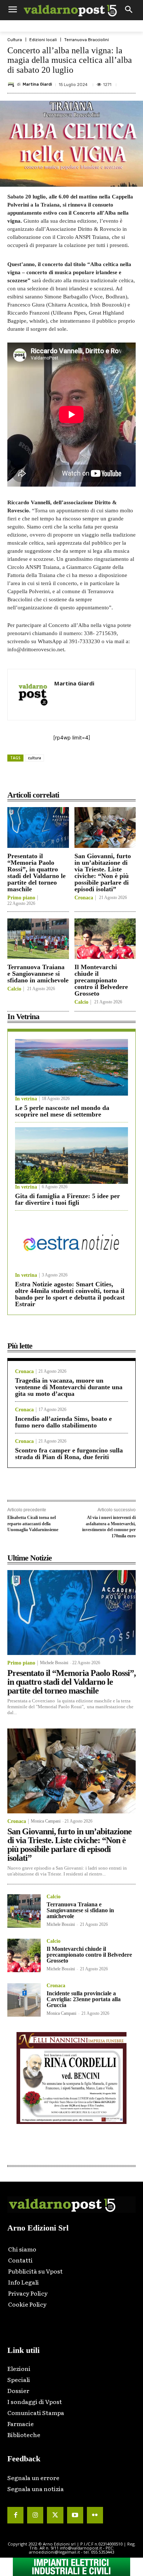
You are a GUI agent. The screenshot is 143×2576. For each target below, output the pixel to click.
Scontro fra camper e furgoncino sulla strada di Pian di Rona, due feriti (69, 1454)
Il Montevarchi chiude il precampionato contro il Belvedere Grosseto (101, 980)
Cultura (15, 40)
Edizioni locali (43, 40)
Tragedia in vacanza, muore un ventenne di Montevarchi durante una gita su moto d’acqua (69, 1387)
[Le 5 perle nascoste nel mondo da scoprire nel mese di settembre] (71, 1067)
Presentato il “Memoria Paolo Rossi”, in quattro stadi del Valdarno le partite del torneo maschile (36, 873)
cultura (34, 758)
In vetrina (26, 1099)
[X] (55, 778)
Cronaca (84, 898)
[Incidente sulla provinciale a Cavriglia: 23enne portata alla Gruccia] (24, 2000)
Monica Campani (46, 1821)
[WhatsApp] (105, 778)
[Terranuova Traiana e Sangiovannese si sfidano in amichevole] (38, 939)
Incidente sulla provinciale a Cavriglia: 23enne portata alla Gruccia (84, 1999)
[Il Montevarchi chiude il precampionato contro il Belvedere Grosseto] (105, 939)
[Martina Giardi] (12, 85)
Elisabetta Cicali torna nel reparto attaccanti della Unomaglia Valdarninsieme (33, 1524)
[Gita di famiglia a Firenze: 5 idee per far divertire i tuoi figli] (71, 1156)
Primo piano (21, 898)
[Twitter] (55, 2515)
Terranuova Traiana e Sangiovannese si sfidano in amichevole (38, 974)
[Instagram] (35, 2515)
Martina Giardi (37, 84)
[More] (122, 778)
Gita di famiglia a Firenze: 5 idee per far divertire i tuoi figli (67, 1199)
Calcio (14, 989)
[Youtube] (75, 2515)
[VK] (88, 778)
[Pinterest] (71, 778)
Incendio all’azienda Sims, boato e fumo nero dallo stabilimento (63, 1422)
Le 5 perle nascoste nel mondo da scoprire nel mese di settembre (62, 1111)
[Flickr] (95, 2515)
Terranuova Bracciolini (87, 40)
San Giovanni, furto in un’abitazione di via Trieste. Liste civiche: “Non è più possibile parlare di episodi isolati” (103, 873)
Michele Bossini (54, 1663)
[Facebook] (38, 778)
